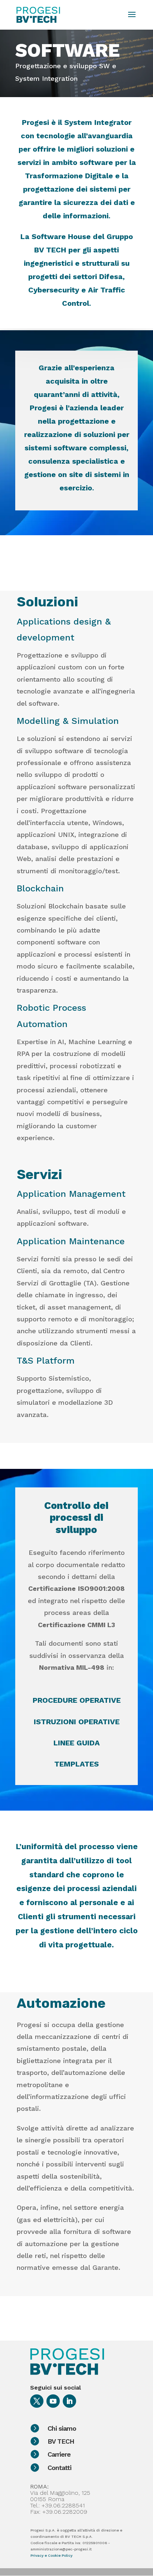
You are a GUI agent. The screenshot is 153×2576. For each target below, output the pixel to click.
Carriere (59, 2454)
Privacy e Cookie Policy (51, 2555)
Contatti (59, 2468)
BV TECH (61, 2441)
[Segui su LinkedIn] (69, 2401)
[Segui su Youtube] (53, 2401)
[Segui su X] (37, 2401)
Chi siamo (62, 2428)
